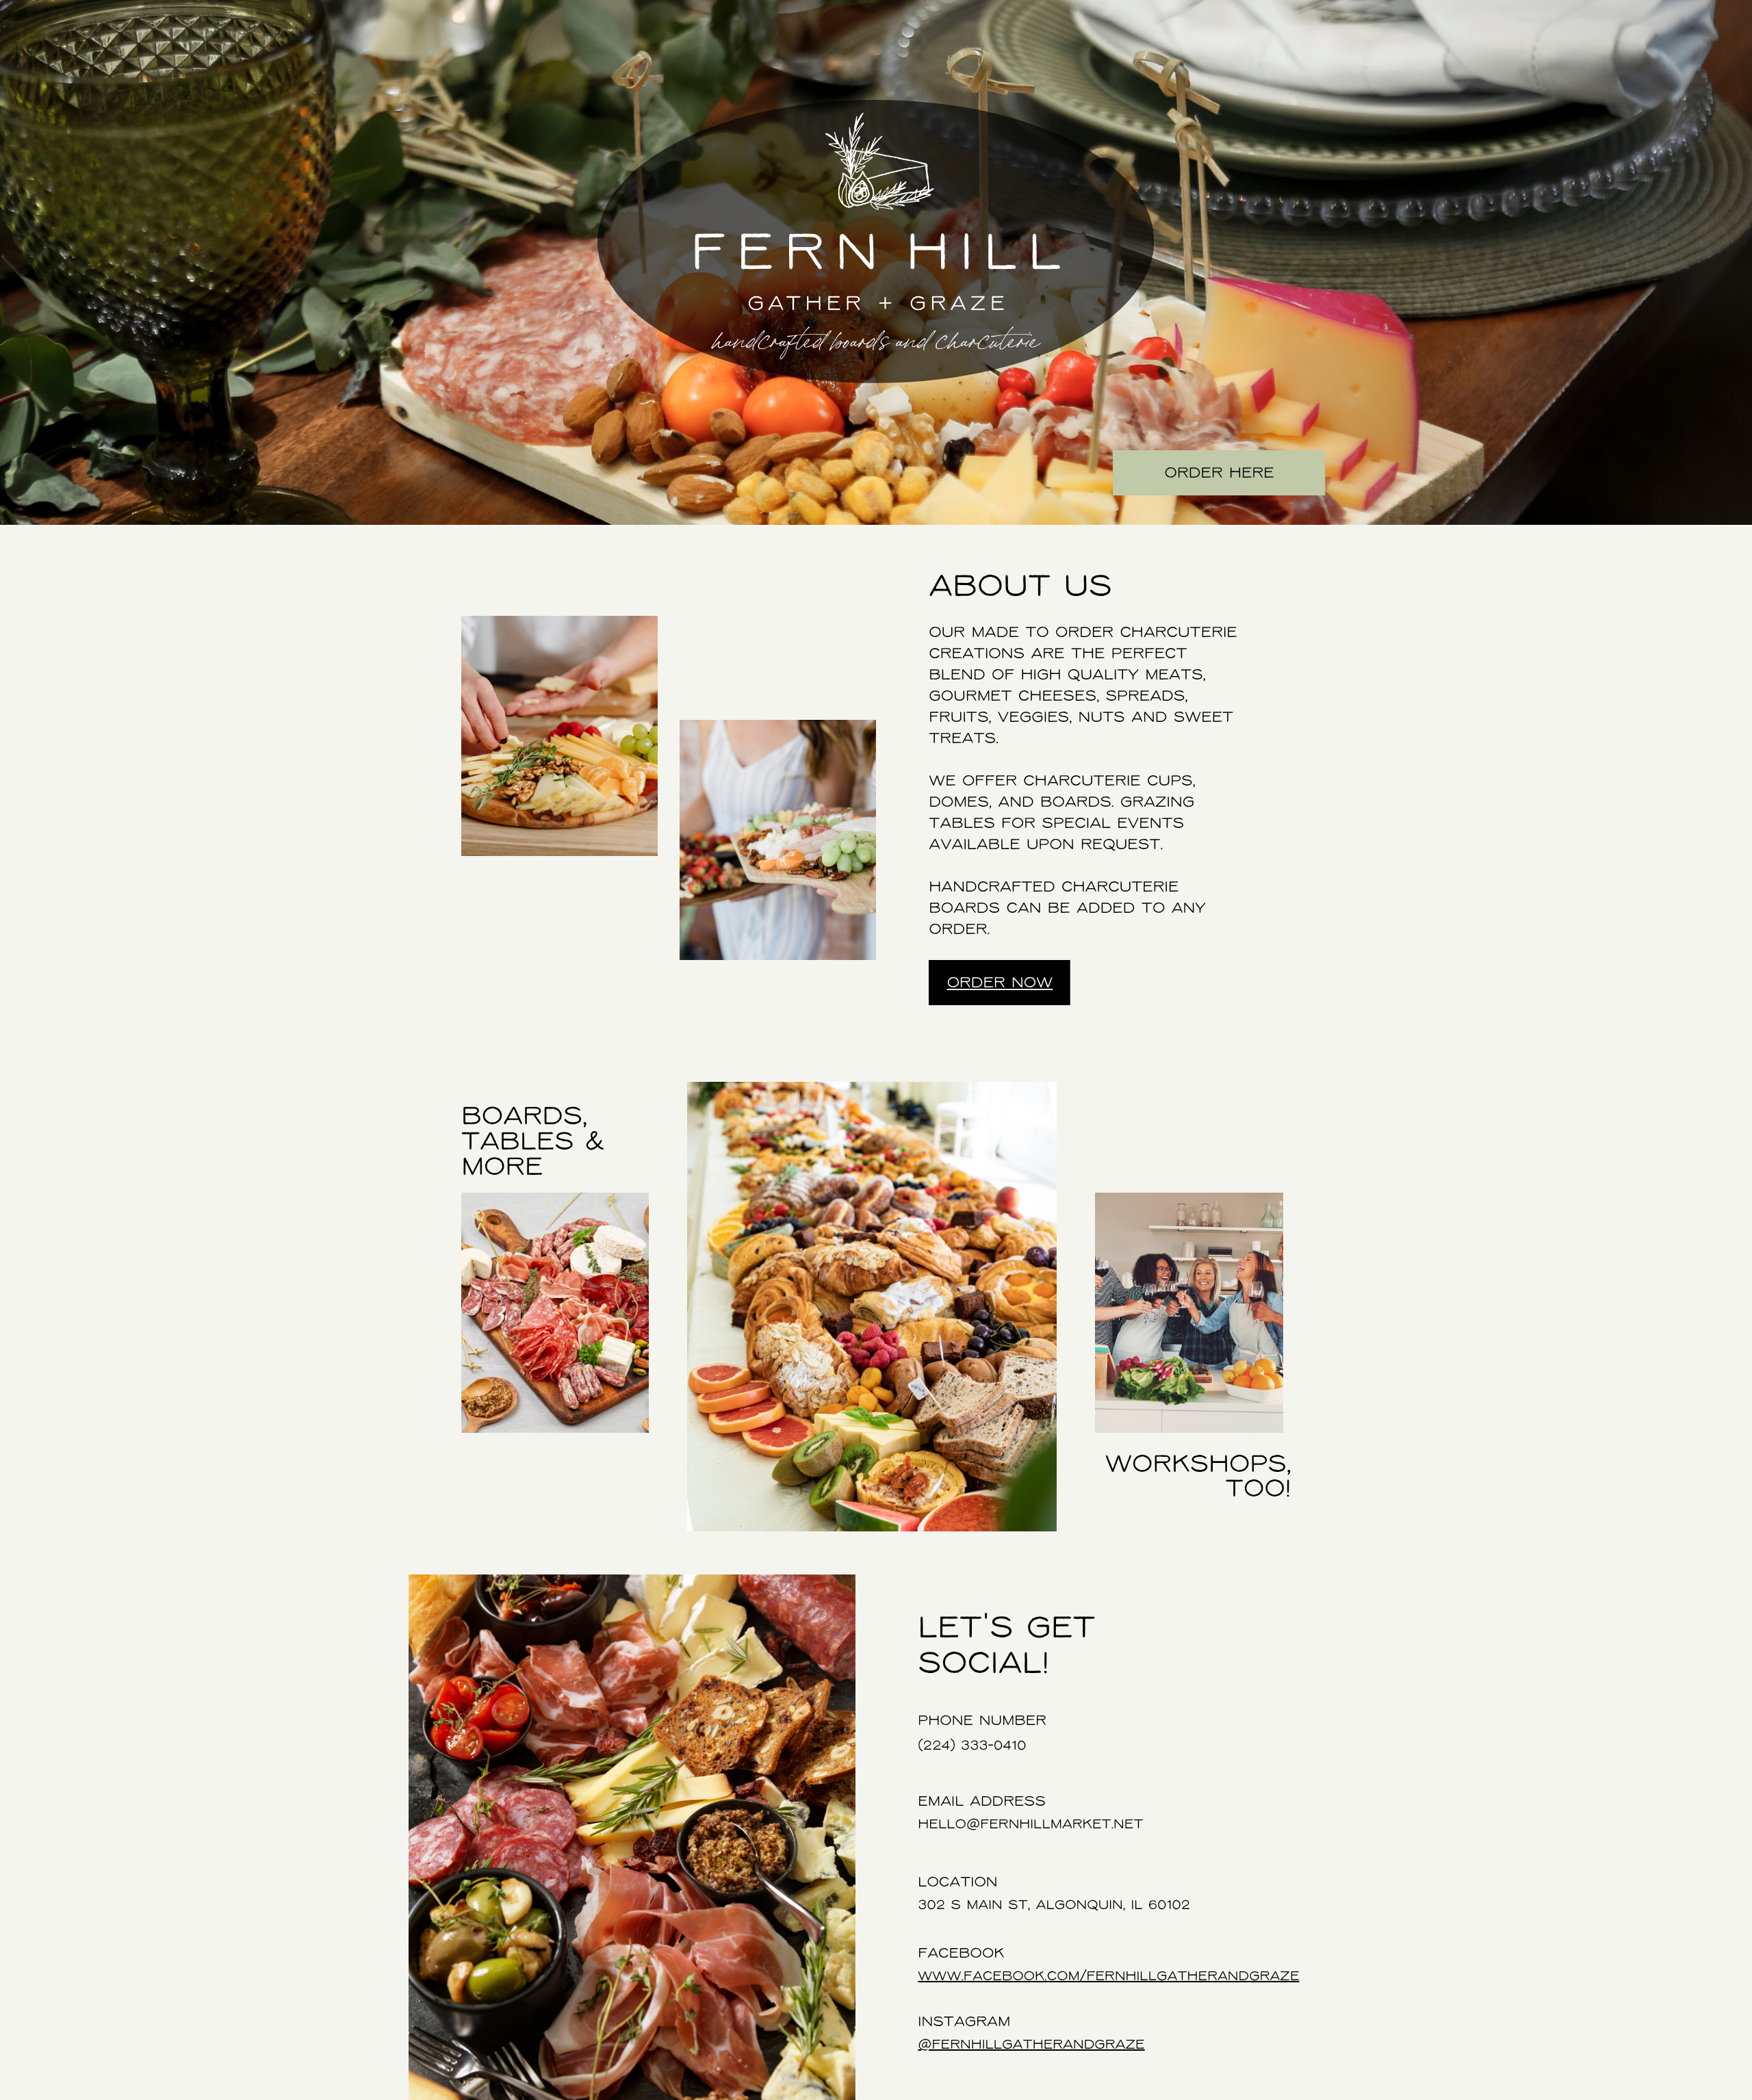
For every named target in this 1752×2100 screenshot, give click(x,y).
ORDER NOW (1000, 984)
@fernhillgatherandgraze (1031, 2045)
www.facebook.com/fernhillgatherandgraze (1108, 1977)
